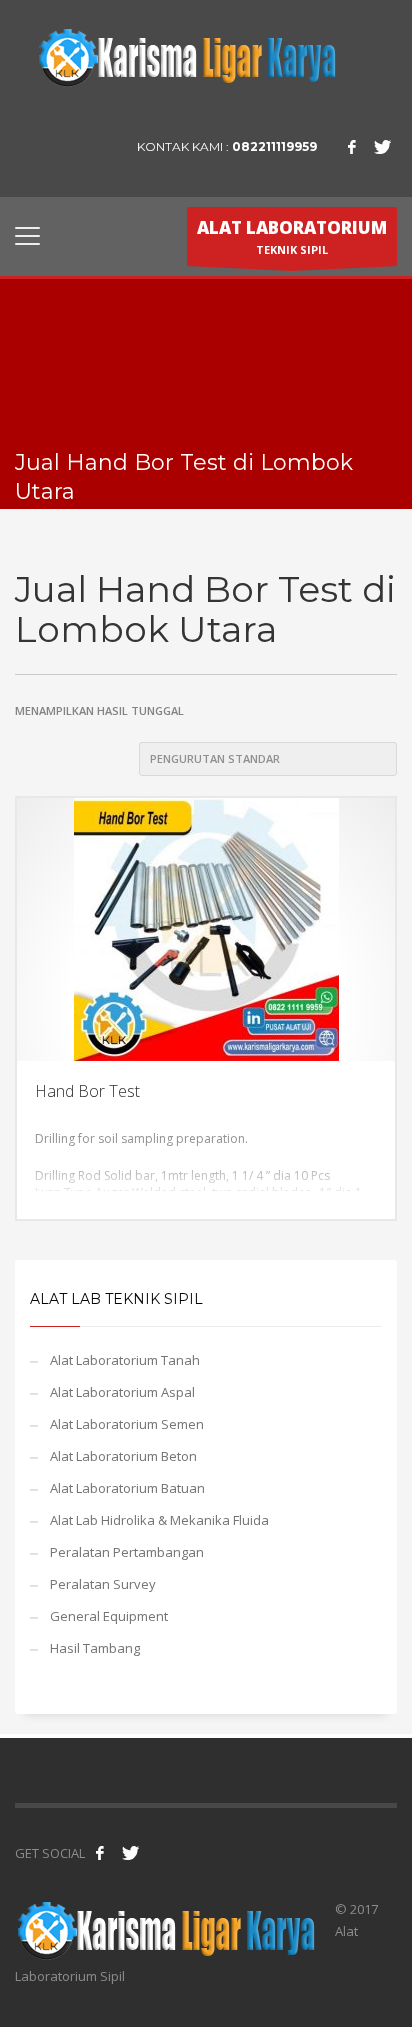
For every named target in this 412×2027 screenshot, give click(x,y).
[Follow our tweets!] (130, 1853)
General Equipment (109, 1616)
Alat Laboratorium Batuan (127, 1488)
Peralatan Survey (103, 1584)
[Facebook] (352, 147)
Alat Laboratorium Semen (127, 1424)
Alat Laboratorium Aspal (122, 1392)
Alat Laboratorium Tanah (125, 1360)
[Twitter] (382, 147)
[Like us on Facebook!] (100, 1853)
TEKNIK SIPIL (292, 236)
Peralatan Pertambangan (127, 1552)
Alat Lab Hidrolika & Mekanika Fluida (159, 1520)
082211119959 (274, 146)
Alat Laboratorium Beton (123, 1456)
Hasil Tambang (95, 1648)
